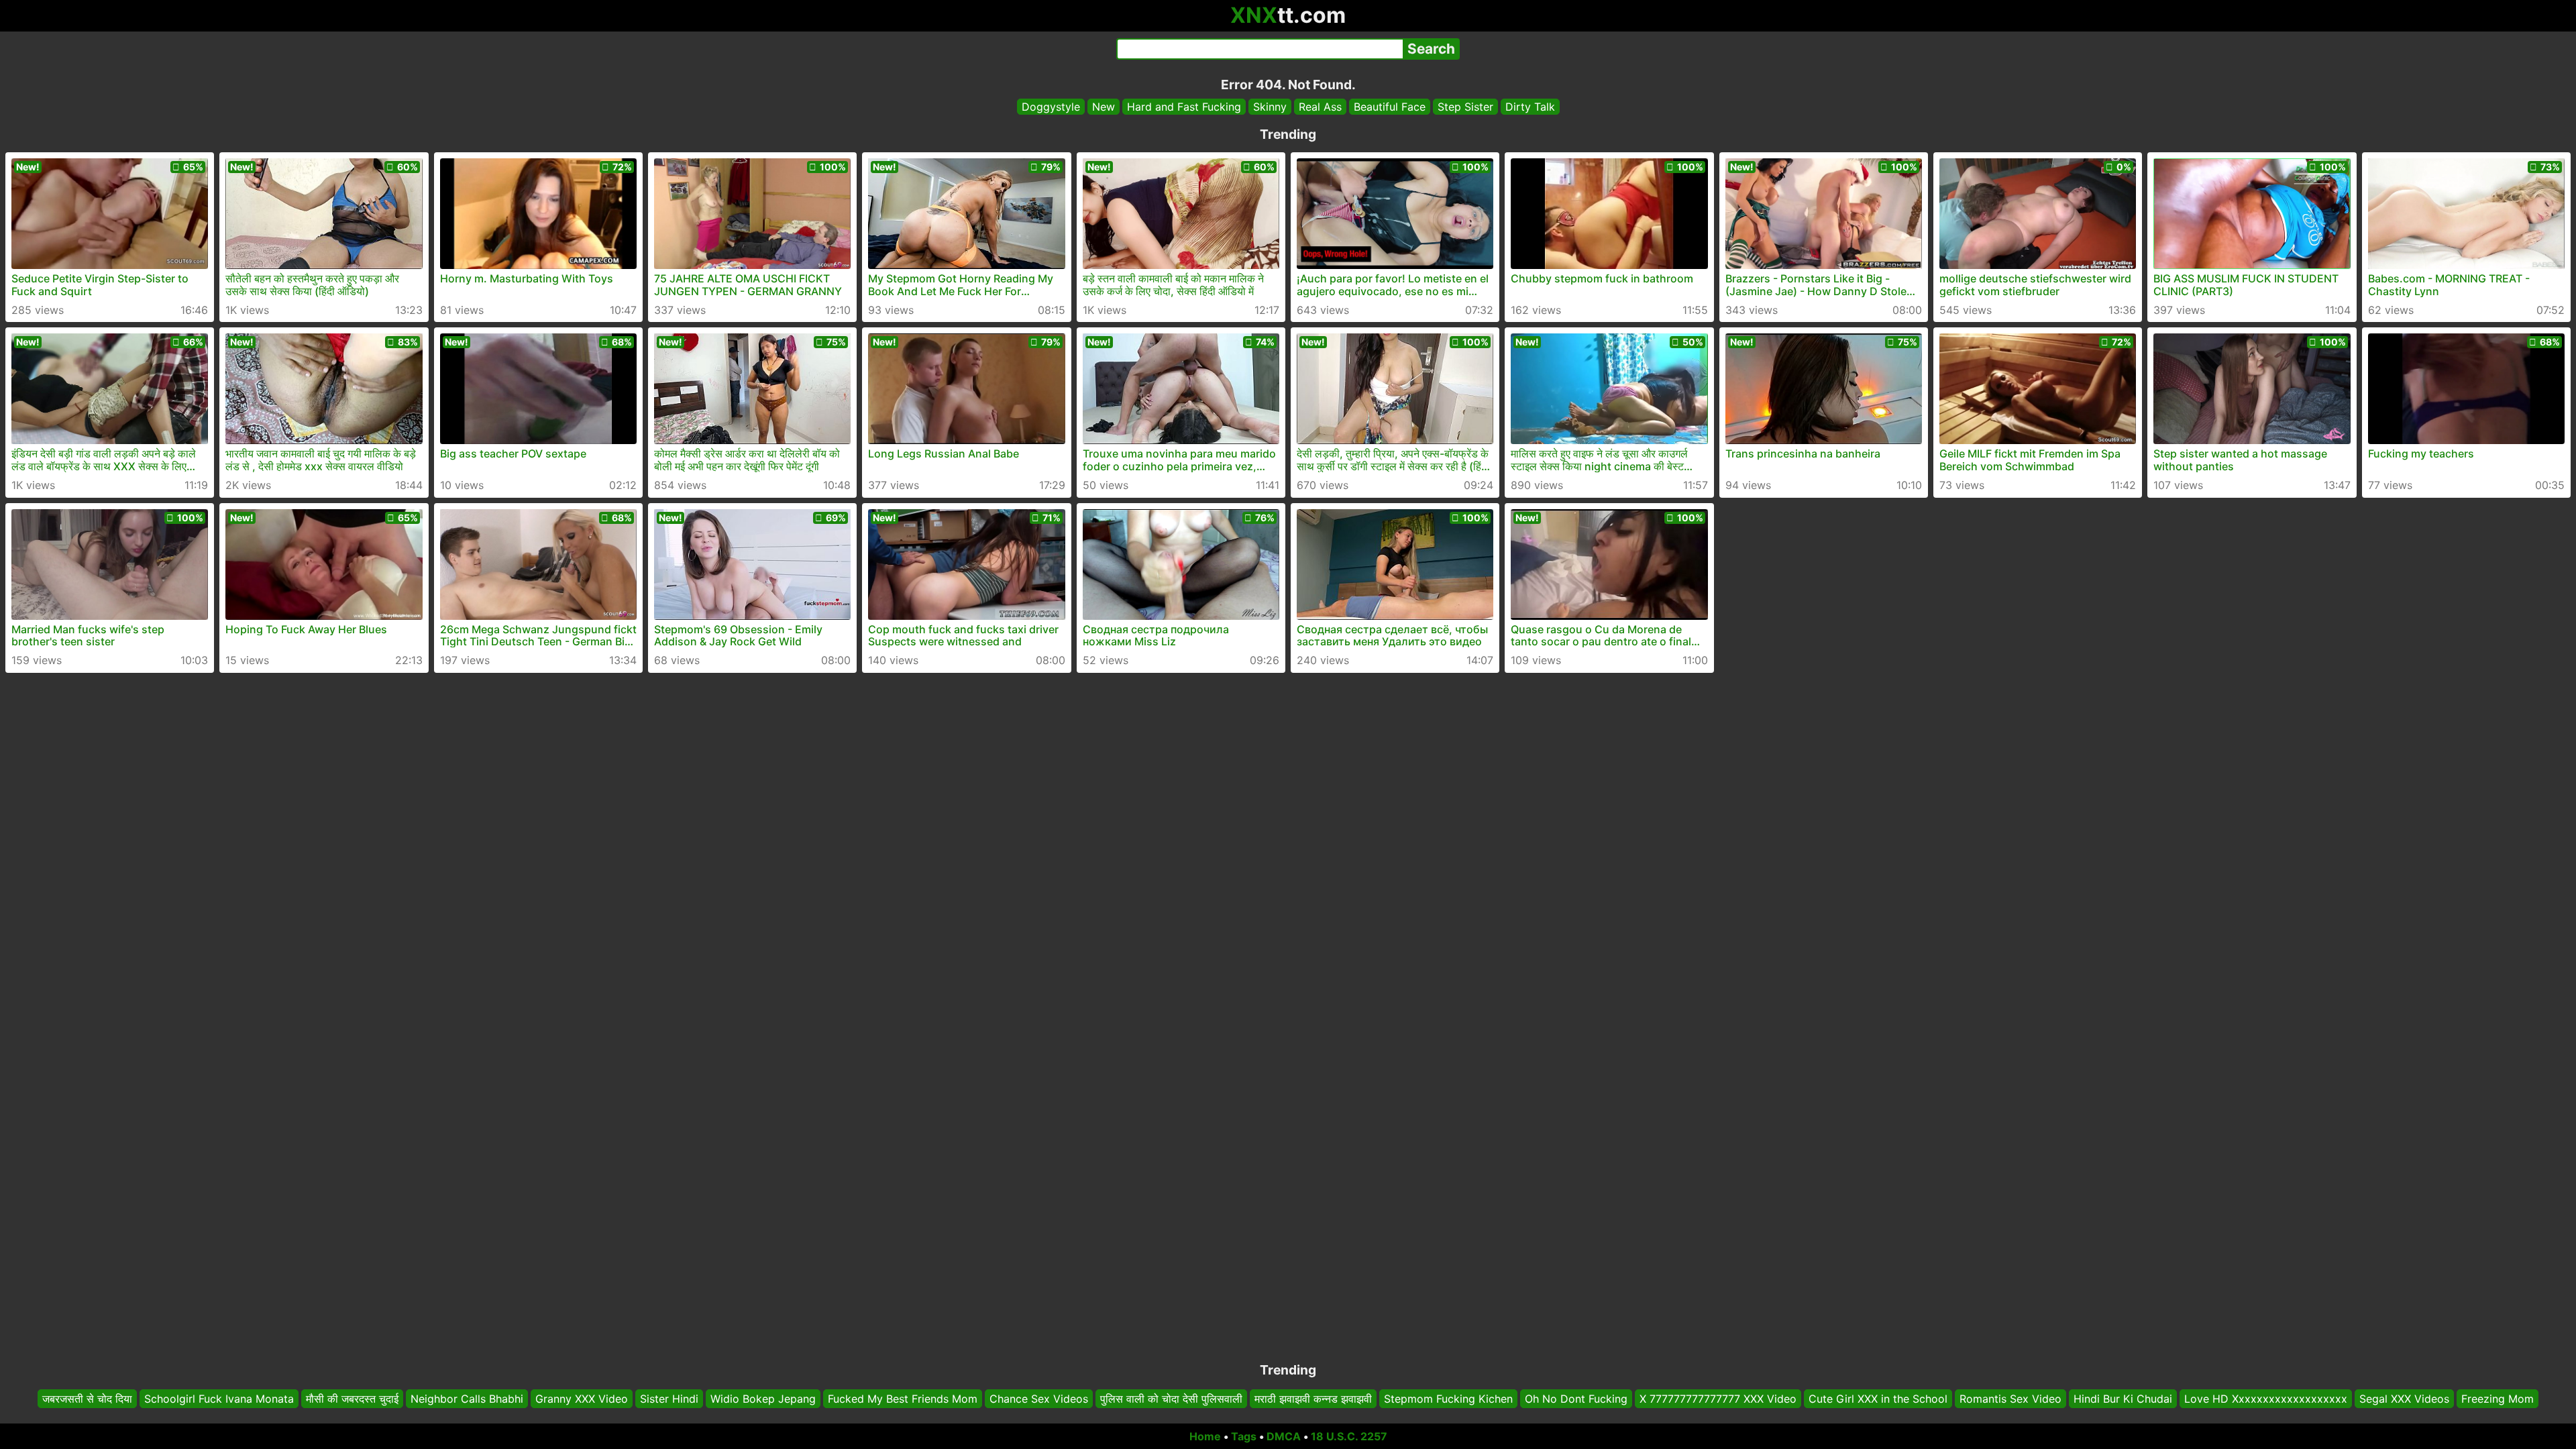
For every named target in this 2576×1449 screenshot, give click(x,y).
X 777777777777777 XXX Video (1718, 1399)
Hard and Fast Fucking (1184, 107)
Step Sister (1465, 107)
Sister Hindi (669, 1399)
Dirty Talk (1530, 107)
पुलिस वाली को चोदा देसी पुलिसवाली (1171, 1399)
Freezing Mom (2498, 1399)
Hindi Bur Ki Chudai (2123, 1399)
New (1104, 107)
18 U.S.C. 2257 (1349, 1436)
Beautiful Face (1390, 107)
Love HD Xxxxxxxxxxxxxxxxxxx (2266, 1399)
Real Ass (1320, 107)
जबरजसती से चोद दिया (87, 1399)
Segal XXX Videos (2404, 1399)
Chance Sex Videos (1039, 1399)
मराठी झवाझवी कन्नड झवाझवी (1313, 1399)
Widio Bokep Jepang (763, 1399)
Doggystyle (1051, 107)
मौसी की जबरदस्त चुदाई (352, 1399)
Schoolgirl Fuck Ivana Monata (219, 1399)
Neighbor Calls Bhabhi (467, 1399)
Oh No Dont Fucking (1576, 1399)
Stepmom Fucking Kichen (1448, 1399)
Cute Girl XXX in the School (1878, 1399)
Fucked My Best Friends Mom (903, 1399)
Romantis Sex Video (2010, 1399)
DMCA (1284, 1436)
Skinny (1270, 107)
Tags (1244, 1436)
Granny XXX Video (582, 1399)
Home (1205, 1436)
